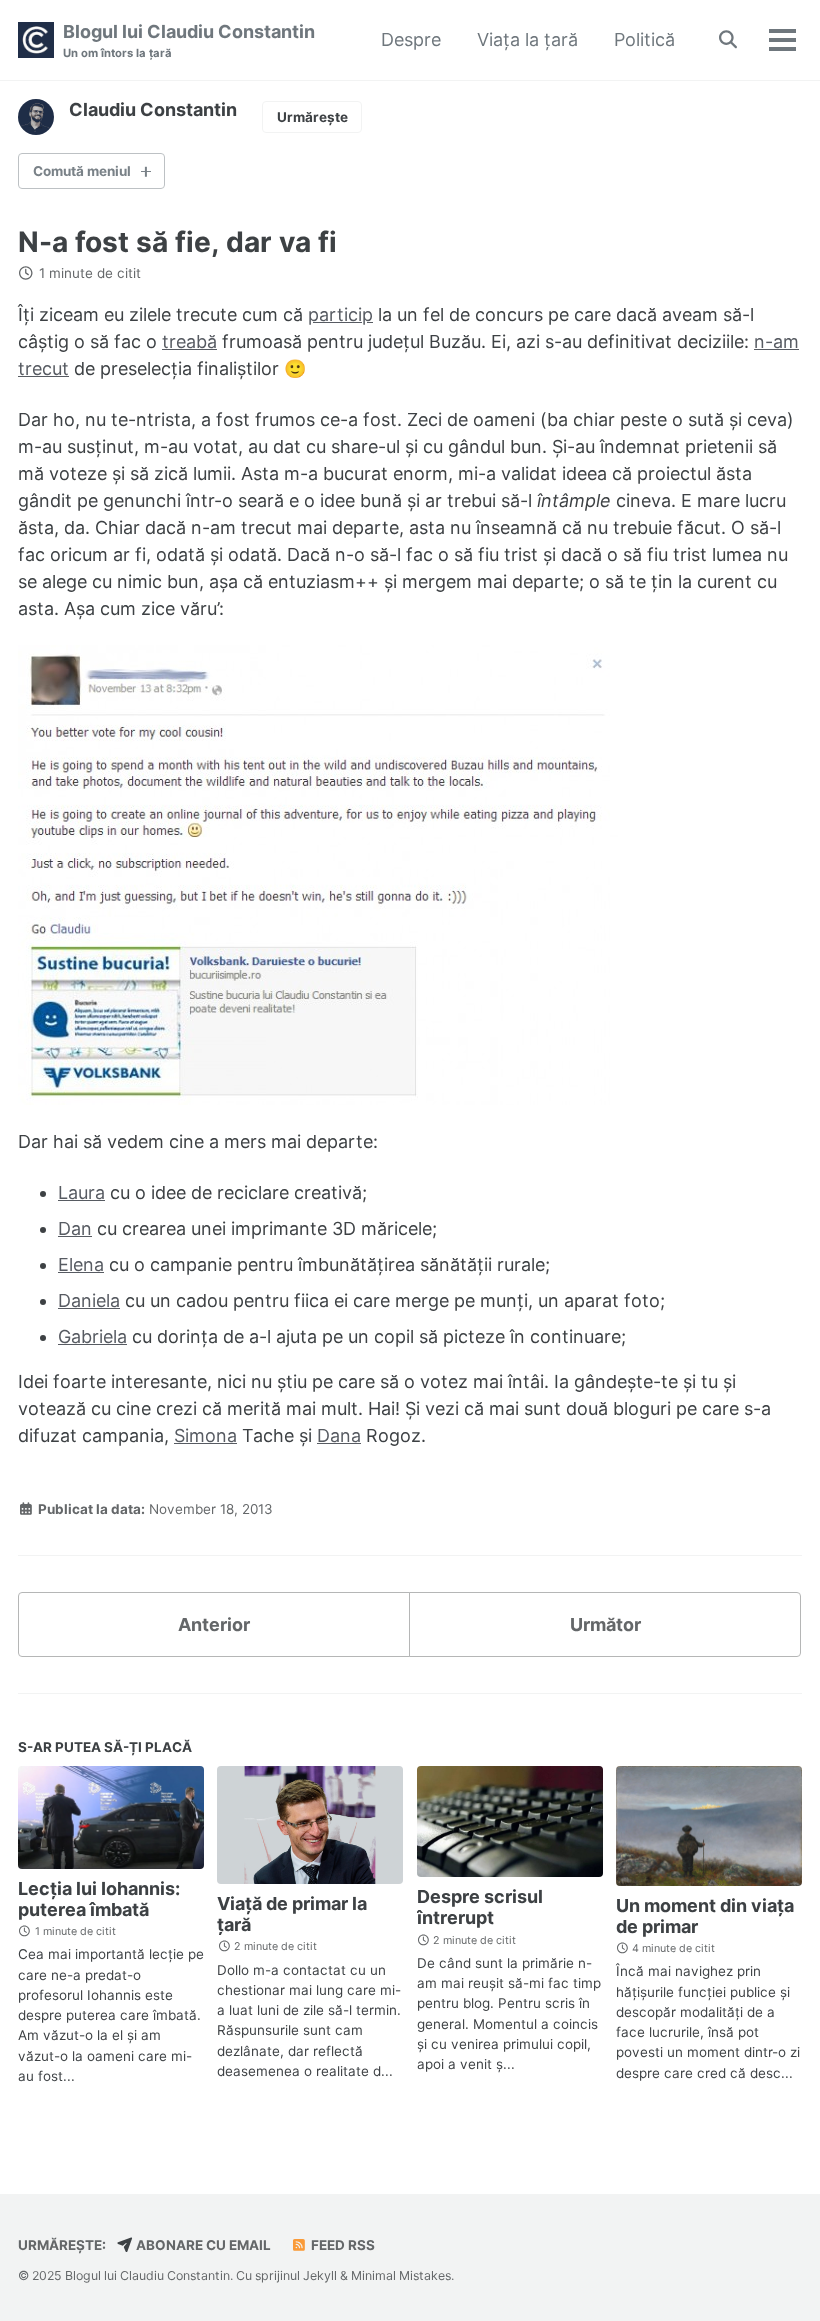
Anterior (214, 1624)
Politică (644, 39)
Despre (411, 39)
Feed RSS (341, 2245)
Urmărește (312, 117)
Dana (339, 1435)
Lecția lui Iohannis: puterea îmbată (99, 1899)
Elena (81, 1264)
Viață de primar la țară (292, 1914)
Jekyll (320, 2275)
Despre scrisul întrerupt (480, 1907)
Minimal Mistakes (401, 2275)
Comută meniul (82, 171)
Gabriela (92, 1336)
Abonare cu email (202, 2245)
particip (340, 314)
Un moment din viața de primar (705, 1916)
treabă (189, 341)
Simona (205, 1435)
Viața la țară (527, 39)
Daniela (89, 1300)
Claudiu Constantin (153, 109)
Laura (81, 1192)
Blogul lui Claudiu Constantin (189, 40)
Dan (75, 1228)
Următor (605, 1624)
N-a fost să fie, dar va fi (177, 242)
